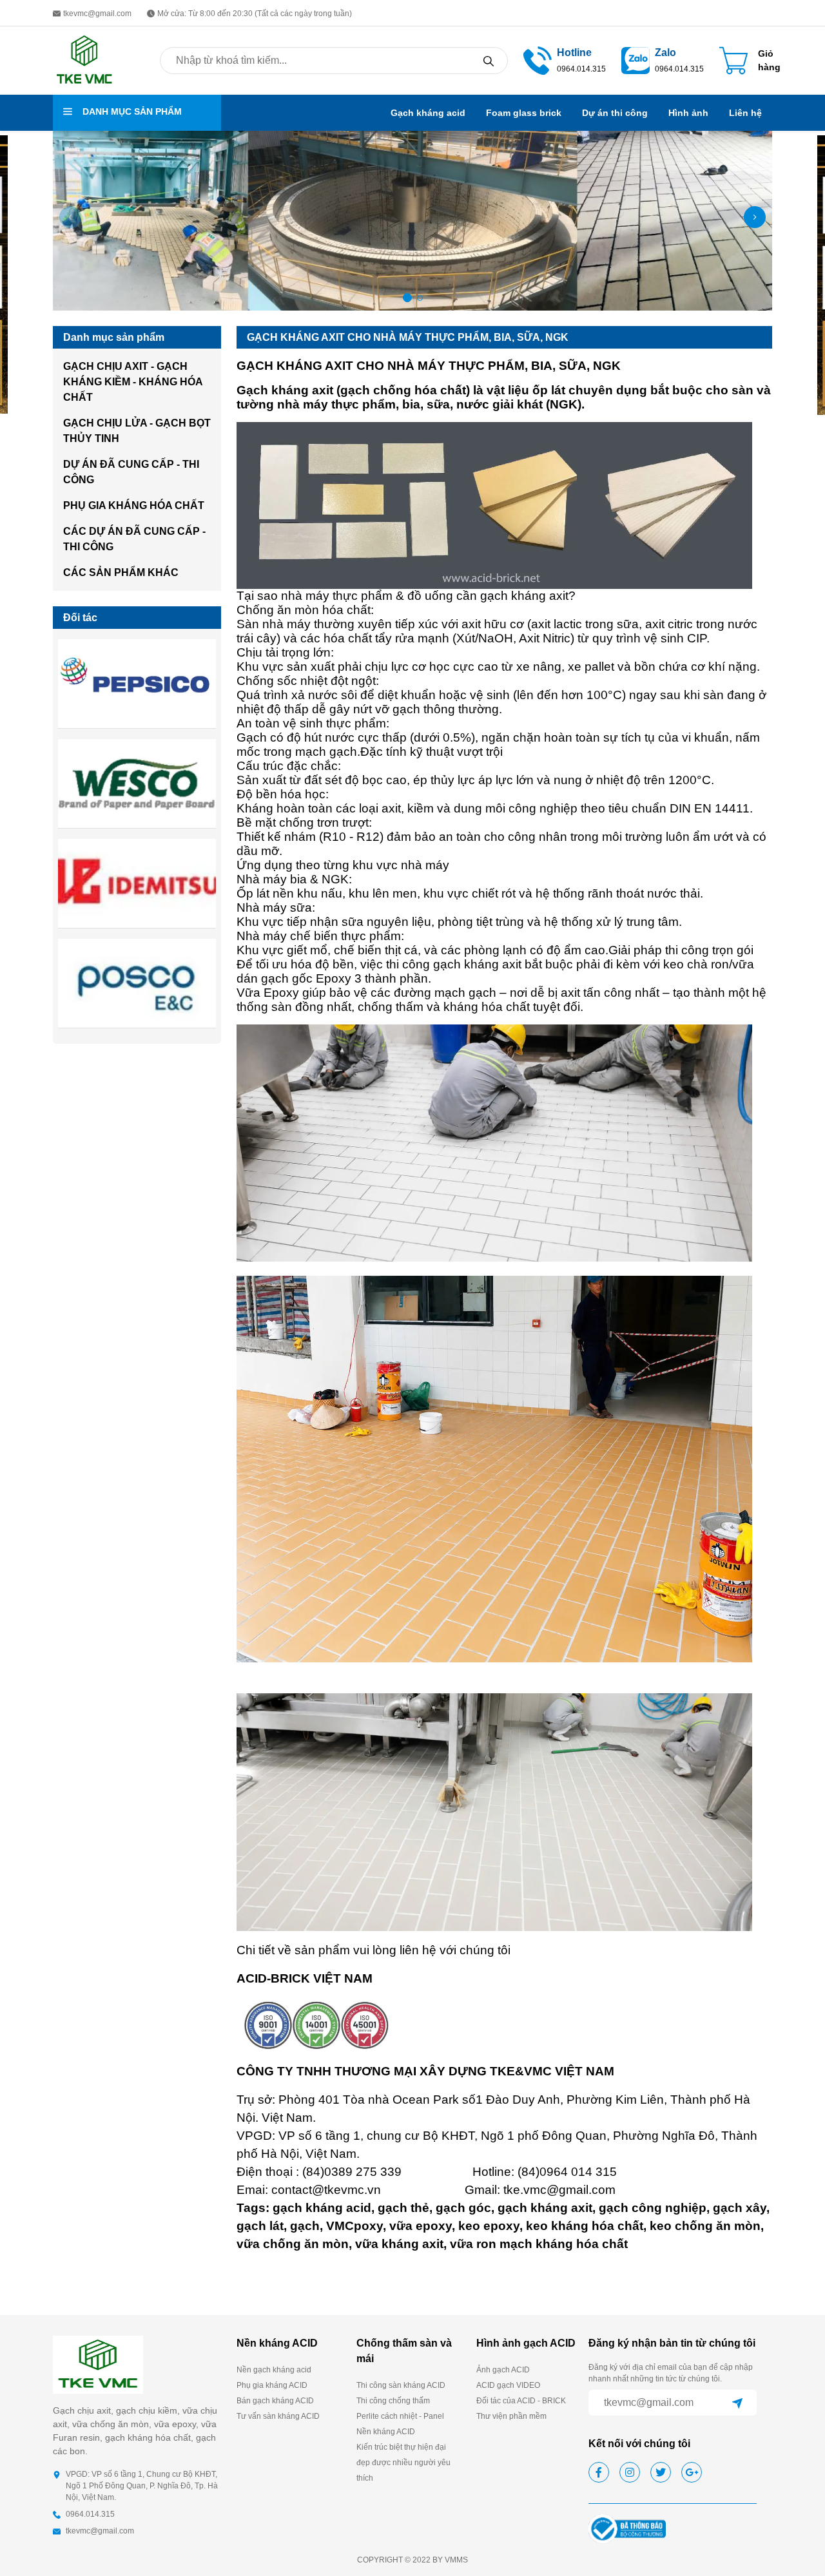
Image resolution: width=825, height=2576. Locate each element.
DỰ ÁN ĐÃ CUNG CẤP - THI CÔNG (131, 472)
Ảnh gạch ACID (503, 2370)
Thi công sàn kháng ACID (401, 2385)
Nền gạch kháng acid (274, 2370)
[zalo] (636, 60)
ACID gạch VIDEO (508, 2385)
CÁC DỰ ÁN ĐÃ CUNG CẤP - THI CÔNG (134, 539)
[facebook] (599, 2472)
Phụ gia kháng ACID (272, 2385)
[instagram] (630, 2472)
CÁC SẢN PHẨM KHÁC (121, 572)
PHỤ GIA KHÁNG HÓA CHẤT (134, 505)
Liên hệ (745, 113)
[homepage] (84, 60)
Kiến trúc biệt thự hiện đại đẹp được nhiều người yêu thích (403, 2463)
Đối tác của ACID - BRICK (521, 2401)
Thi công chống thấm (393, 2401)
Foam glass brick (524, 113)
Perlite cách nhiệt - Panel (400, 2416)
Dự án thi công (615, 113)
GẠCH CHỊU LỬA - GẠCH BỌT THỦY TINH (137, 431)
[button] (70, 217)
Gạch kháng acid (428, 113)
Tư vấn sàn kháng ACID (278, 2416)
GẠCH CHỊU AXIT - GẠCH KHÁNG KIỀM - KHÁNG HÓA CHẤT (133, 382)
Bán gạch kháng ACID (275, 2401)
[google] (692, 2472)
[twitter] (661, 2472)
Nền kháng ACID (386, 2432)
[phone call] (538, 60)
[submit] (737, 2403)
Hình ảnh (688, 113)
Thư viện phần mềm (511, 2416)
